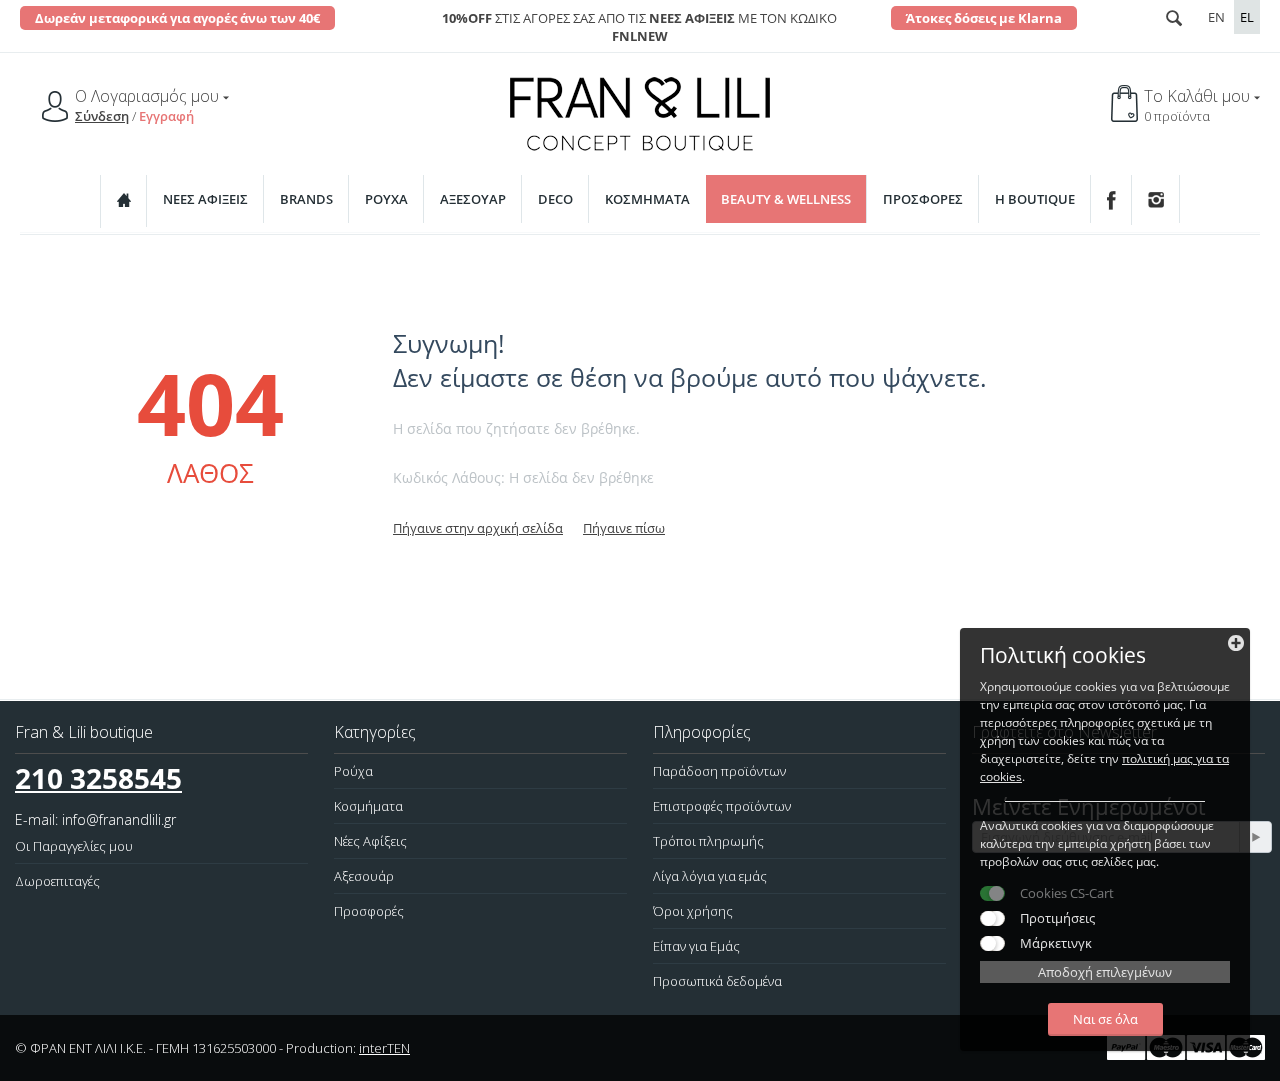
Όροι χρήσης (693, 911)
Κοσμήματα (647, 199)
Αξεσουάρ (473, 199)
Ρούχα (386, 199)
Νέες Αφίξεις (370, 841)
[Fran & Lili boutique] (640, 112)
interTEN (384, 1048)
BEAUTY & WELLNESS (786, 199)
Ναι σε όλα (1105, 1019)
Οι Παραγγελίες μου (74, 846)
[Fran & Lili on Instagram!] (1156, 199)
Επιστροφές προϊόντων (722, 806)
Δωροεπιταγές (57, 881)
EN (1216, 17)
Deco (555, 199)
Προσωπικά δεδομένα (717, 981)
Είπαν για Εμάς (696, 946)
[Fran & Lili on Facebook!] (1112, 200)
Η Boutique (1035, 199)
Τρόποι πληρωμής (708, 841)
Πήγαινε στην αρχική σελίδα (478, 528)
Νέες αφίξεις (205, 199)
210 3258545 (98, 778)
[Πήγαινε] (1255, 837)
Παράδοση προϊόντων (719, 771)
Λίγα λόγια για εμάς (710, 876)
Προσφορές (923, 199)
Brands (306, 199)
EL (1247, 17)
